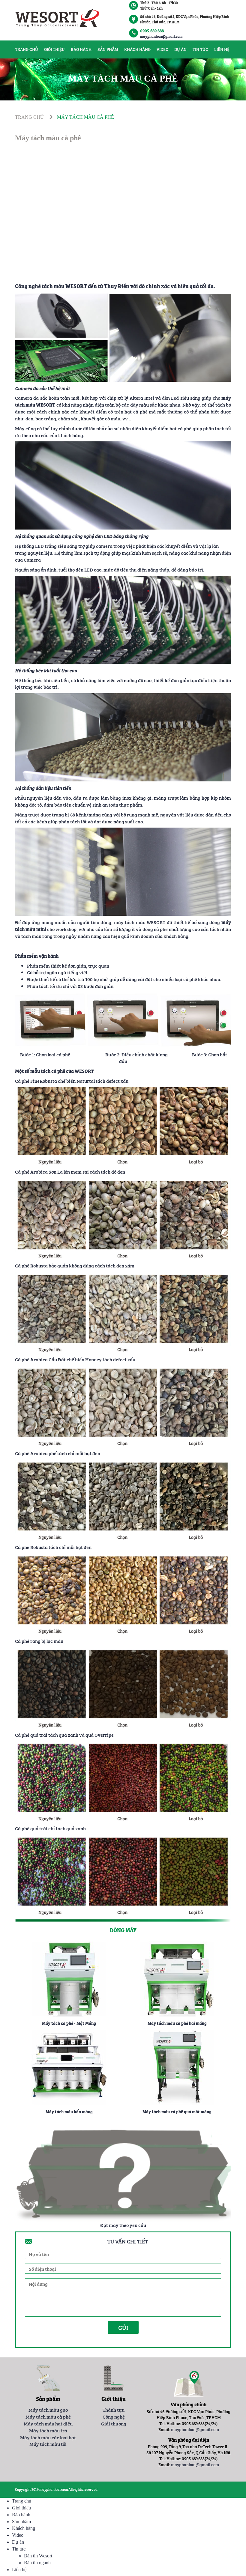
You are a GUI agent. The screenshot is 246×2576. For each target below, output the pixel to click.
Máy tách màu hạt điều (48, 2423)
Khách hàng (137, 49)
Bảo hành (81, 49)
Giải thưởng (114, 2423)
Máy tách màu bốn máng (69, 2112)
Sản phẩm (108, 49)
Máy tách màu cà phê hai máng (177, 2023)
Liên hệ (222, 49)
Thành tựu (114, 2410)
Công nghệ (114, 2416)
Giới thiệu (54, 49)
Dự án (180, 49)
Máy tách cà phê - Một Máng (69, 2023)
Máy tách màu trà (48, 2430)
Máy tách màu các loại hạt (48, 2437)
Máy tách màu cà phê (48, 2416)
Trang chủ (27, 49)
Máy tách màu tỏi (48, 2444)
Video (162, 49)
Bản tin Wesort (38, 2556)
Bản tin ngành (37, 2563)
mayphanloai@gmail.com (161, 36)
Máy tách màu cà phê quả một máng (177, 2112)
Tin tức (200, 49)
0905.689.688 (152, 31)
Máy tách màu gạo (48, 2410)
